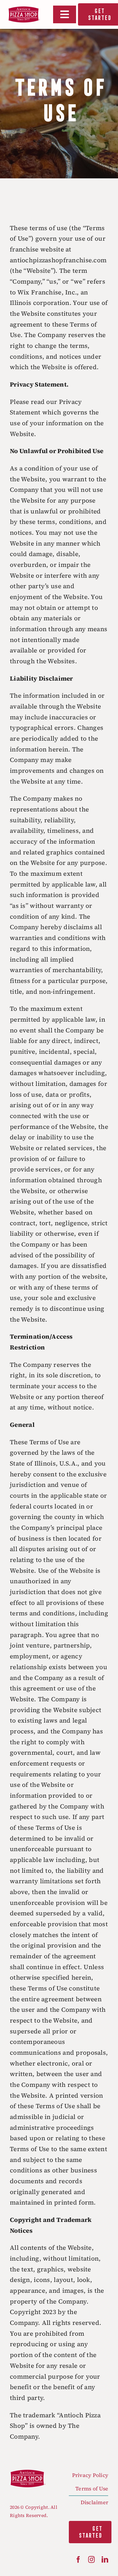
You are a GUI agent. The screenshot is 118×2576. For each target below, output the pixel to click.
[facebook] (78, 2560)
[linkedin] (105, 2560)
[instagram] (91, 2560)
